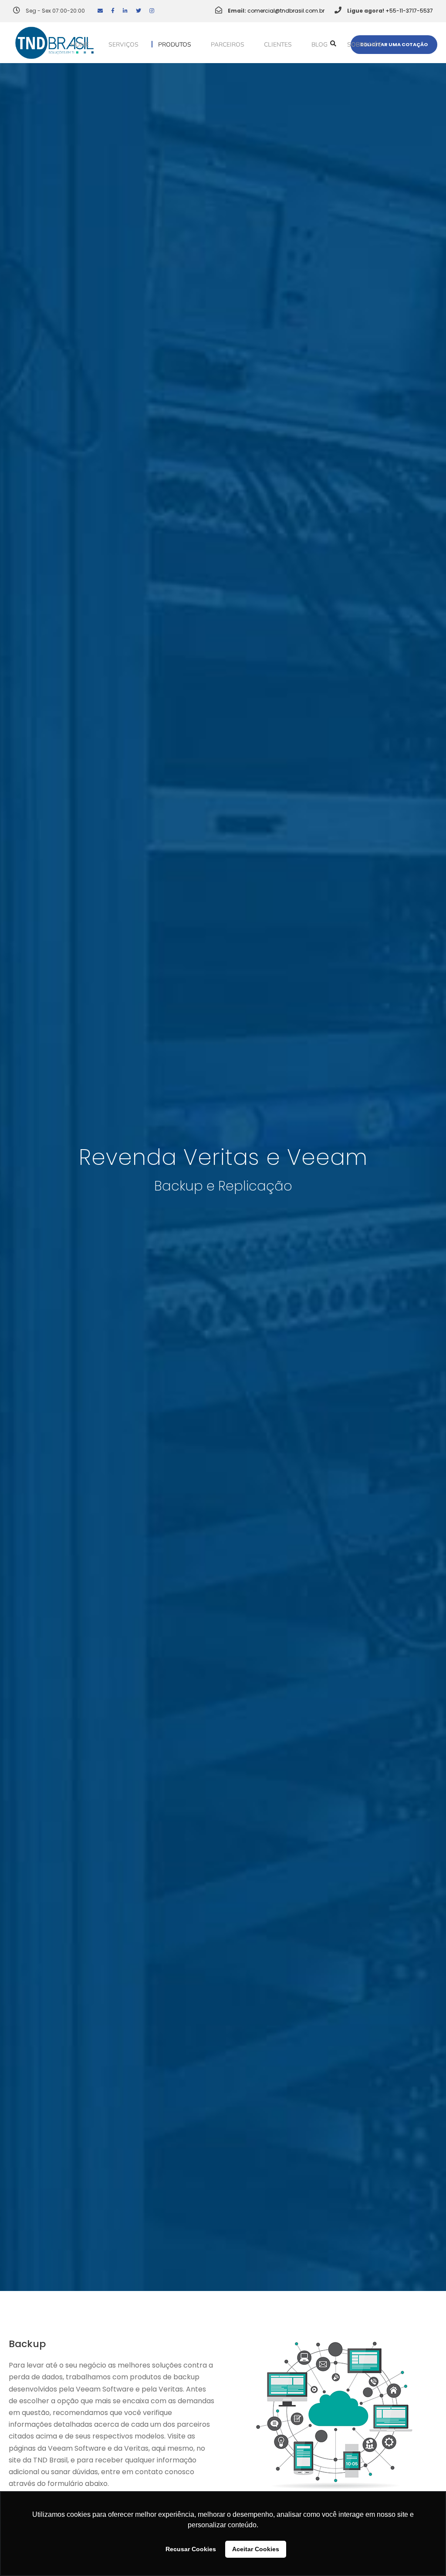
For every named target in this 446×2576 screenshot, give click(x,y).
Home (80, 45)
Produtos (175, 45)
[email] (100, 11)
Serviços (123, 45)
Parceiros (228, 45)
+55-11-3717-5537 (409, 11)
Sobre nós (365, 45)
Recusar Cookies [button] (191, 2549)
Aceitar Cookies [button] (256, 2549)
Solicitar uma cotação (394, 44)
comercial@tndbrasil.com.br (286, 11)
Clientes (278, 45)
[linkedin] (125, 11)
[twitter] (139, 11)
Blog (319, 45)
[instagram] (152, 11)
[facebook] (113, 11)
